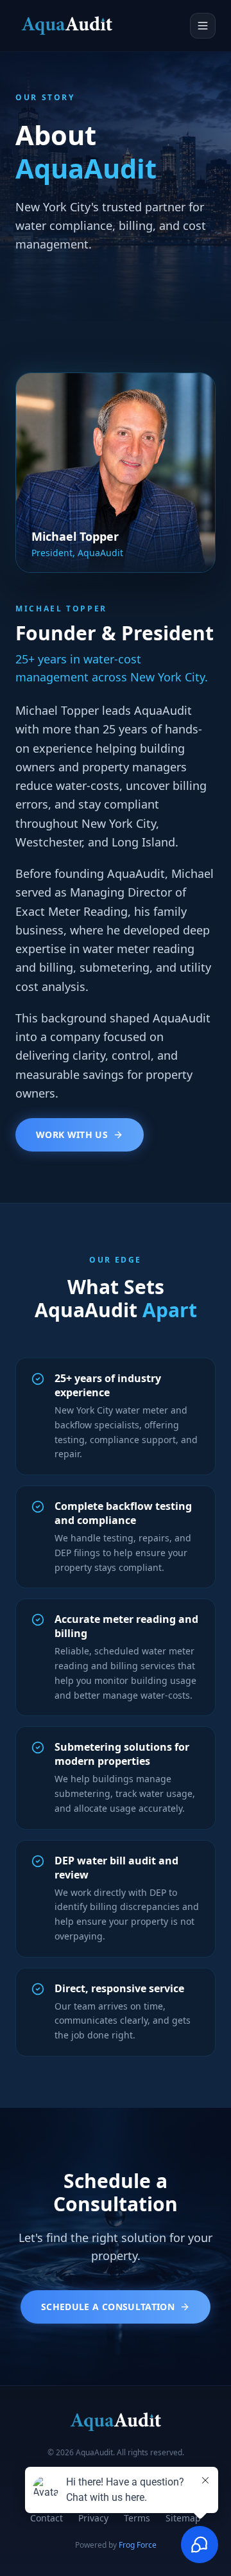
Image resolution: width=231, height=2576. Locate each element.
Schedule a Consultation (108, 2307)
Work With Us (72, 1135)
